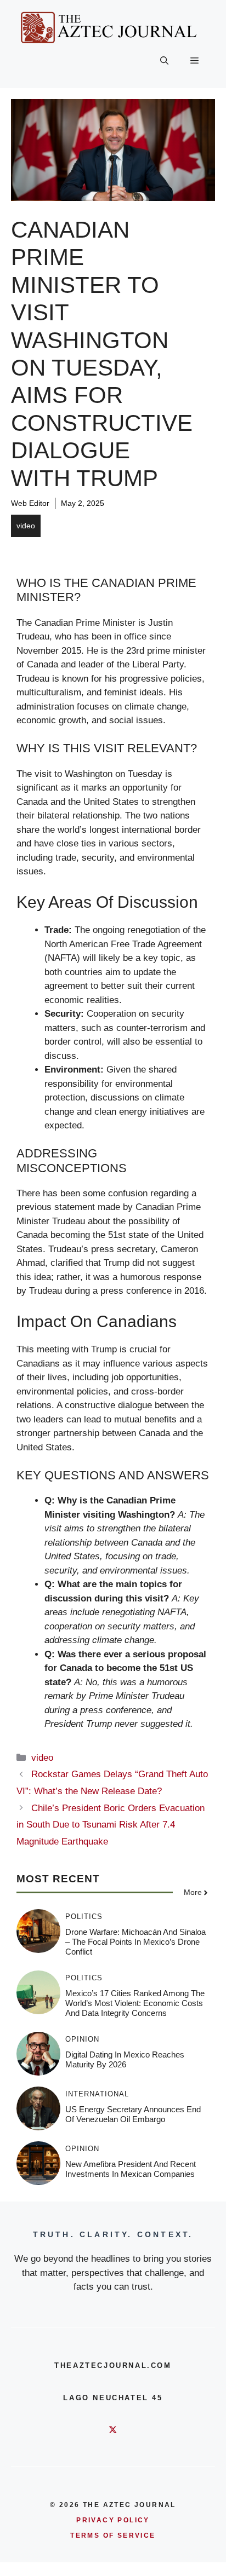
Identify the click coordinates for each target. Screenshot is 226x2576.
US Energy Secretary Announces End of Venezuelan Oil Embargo (133, 2114)
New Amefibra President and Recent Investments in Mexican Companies (131, 2169)
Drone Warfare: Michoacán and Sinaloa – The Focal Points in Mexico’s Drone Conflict (135, 1942)
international (97, 2094)
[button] (164, 61)
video (26, 526)
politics (84, 1917)
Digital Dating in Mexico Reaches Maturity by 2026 (125, 2059)
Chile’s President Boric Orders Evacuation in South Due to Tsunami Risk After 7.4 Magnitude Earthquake (111, 1825)
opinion (82, 2039)
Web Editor (30, 503)
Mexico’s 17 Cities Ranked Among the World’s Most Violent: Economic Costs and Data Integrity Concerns (135, 2003)
